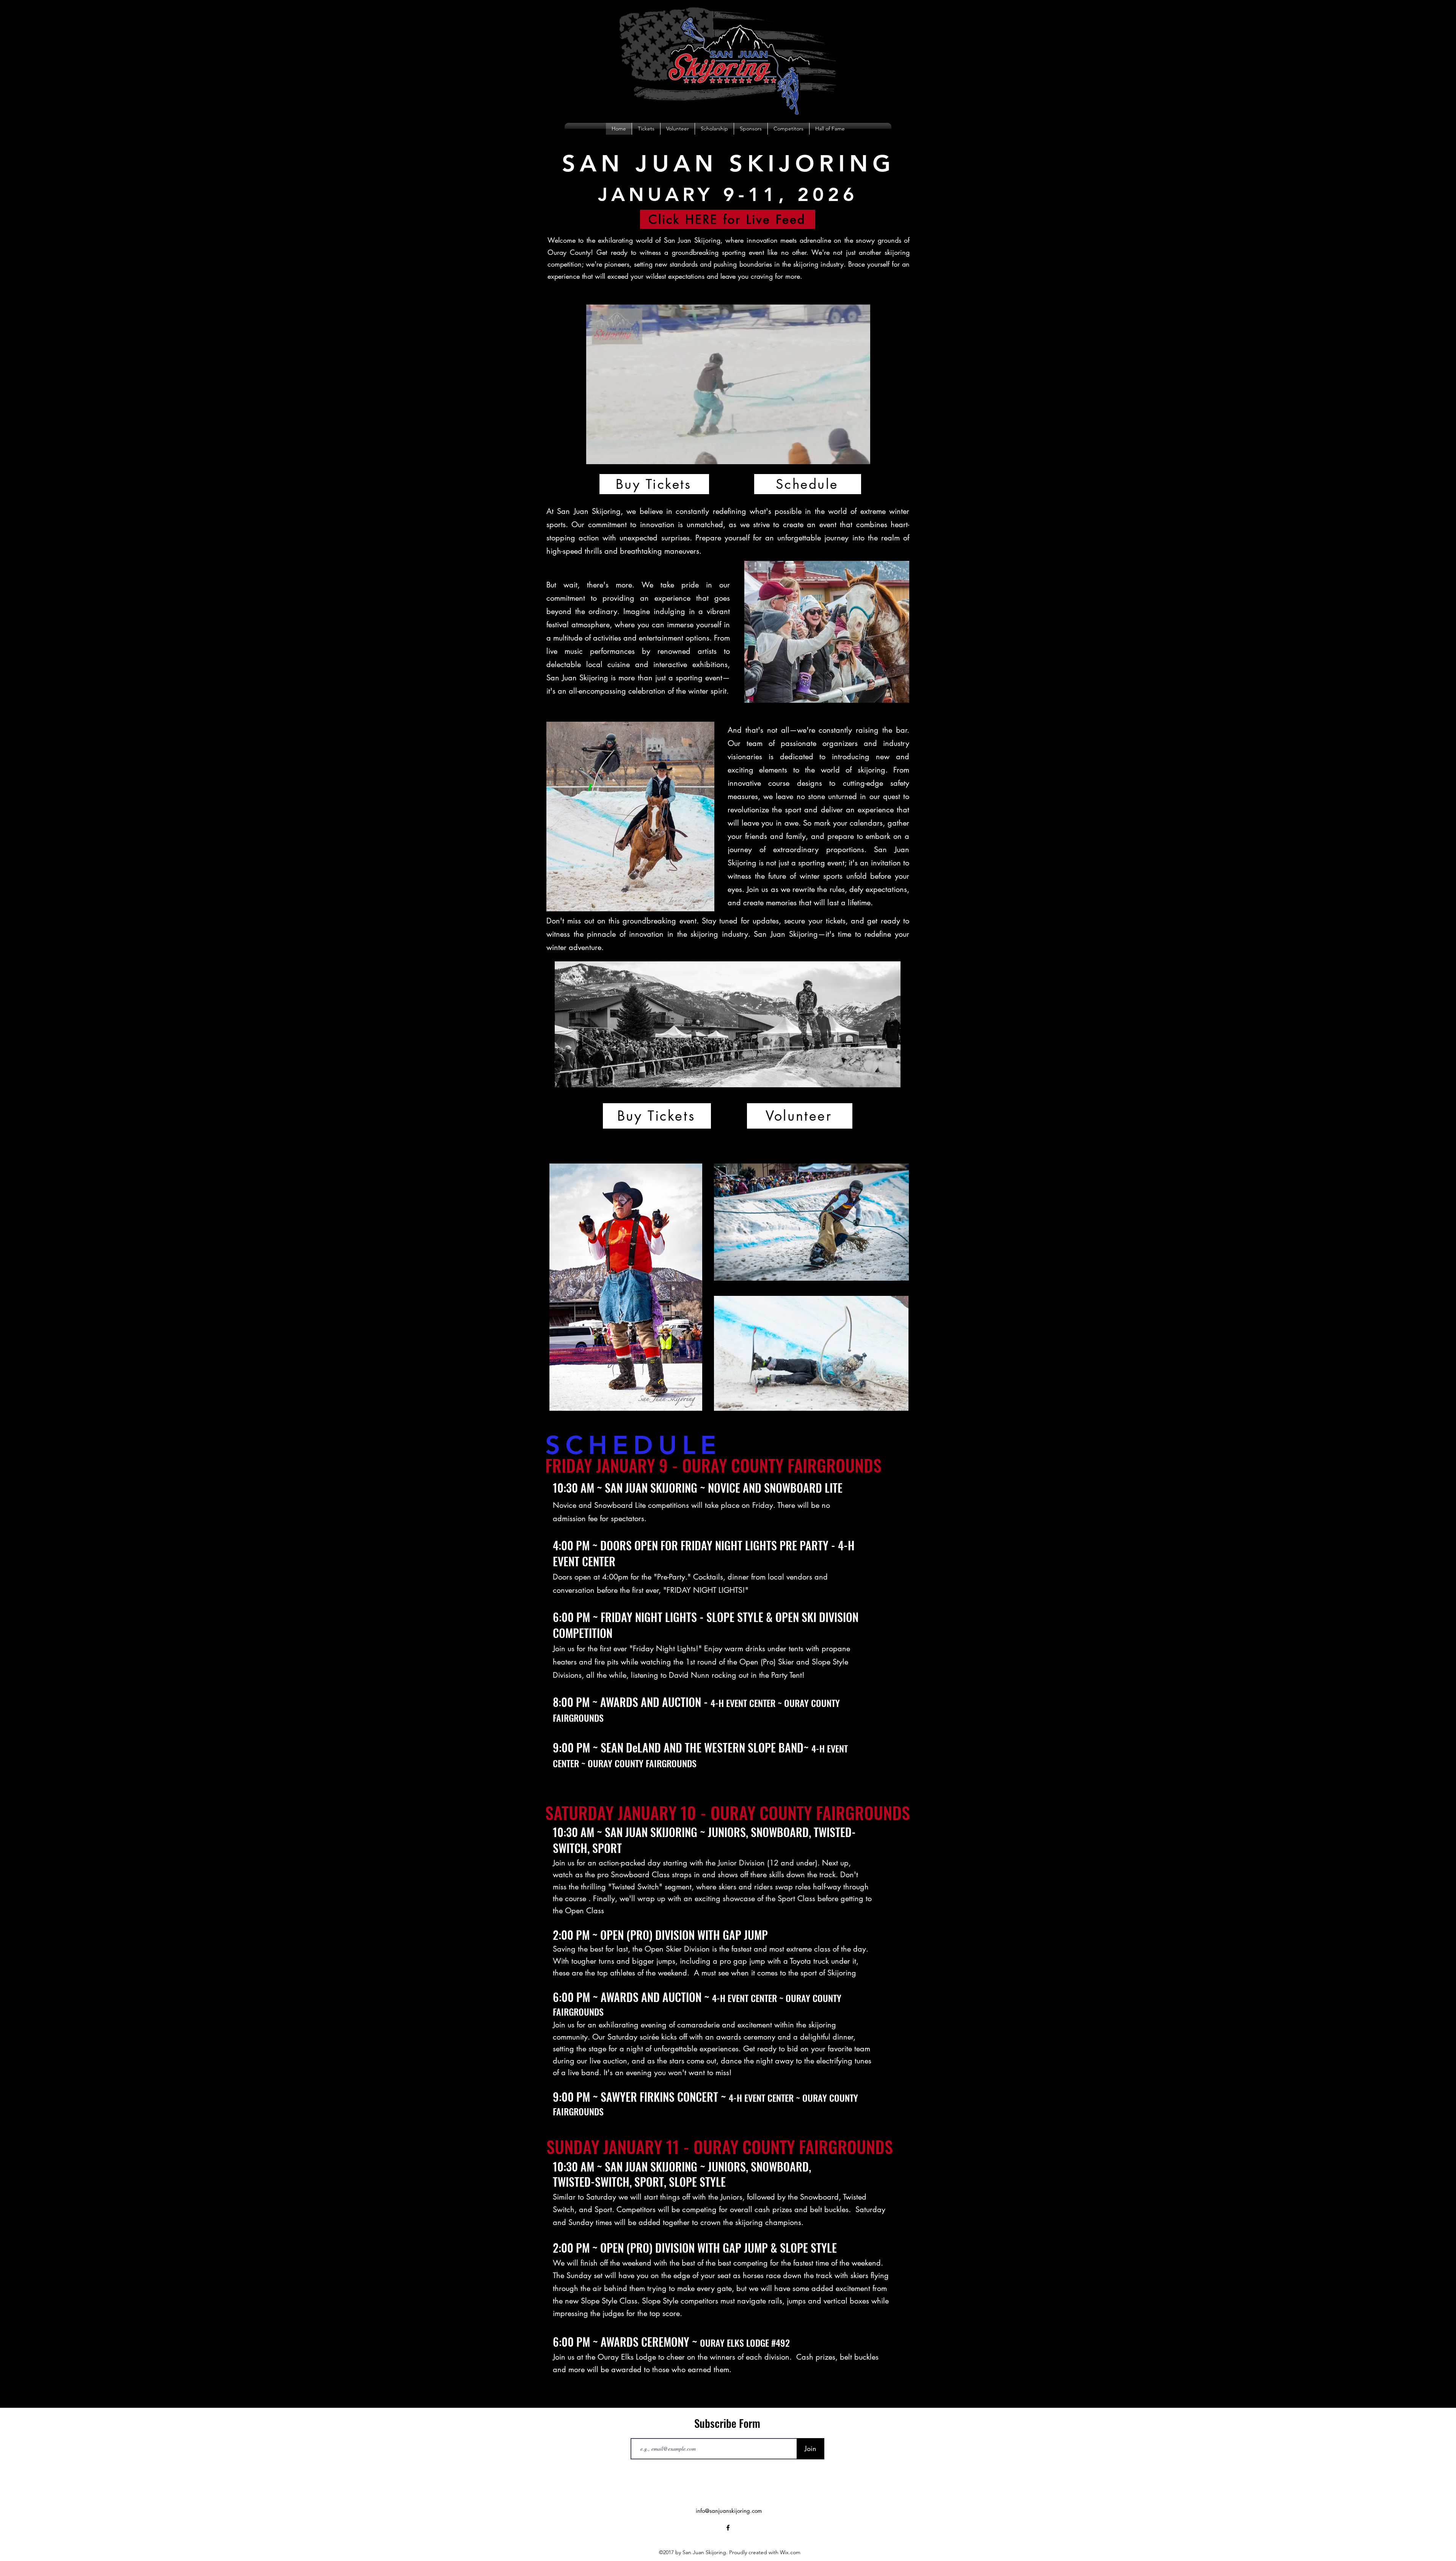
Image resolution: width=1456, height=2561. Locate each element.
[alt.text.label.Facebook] (1422, 133)
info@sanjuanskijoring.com (729, 2511)
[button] (861, 456)
